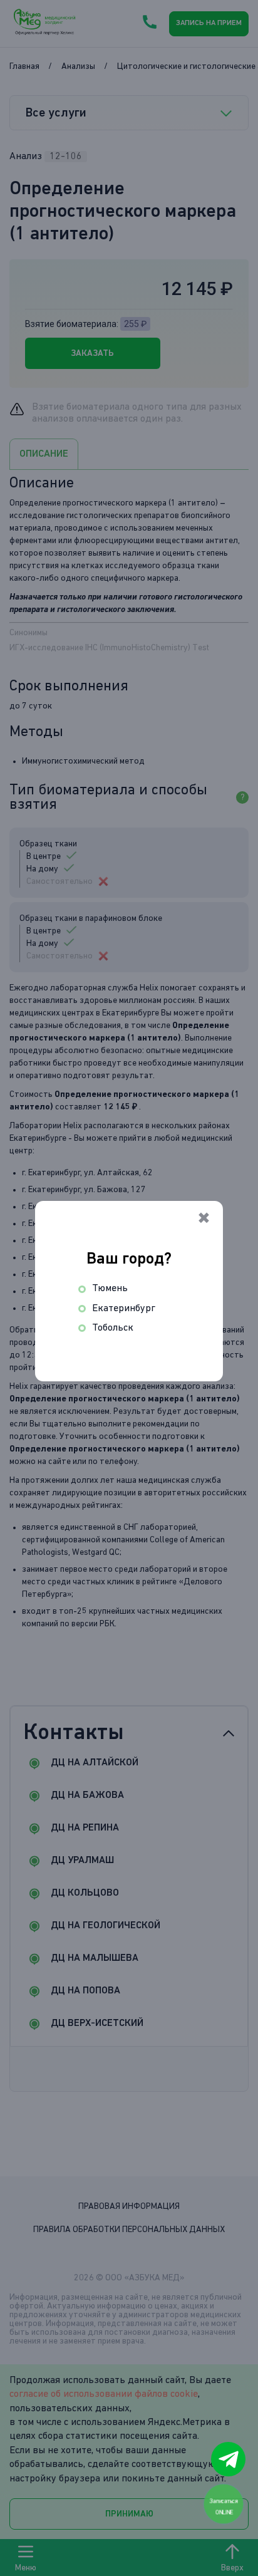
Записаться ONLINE (224, 2506)
